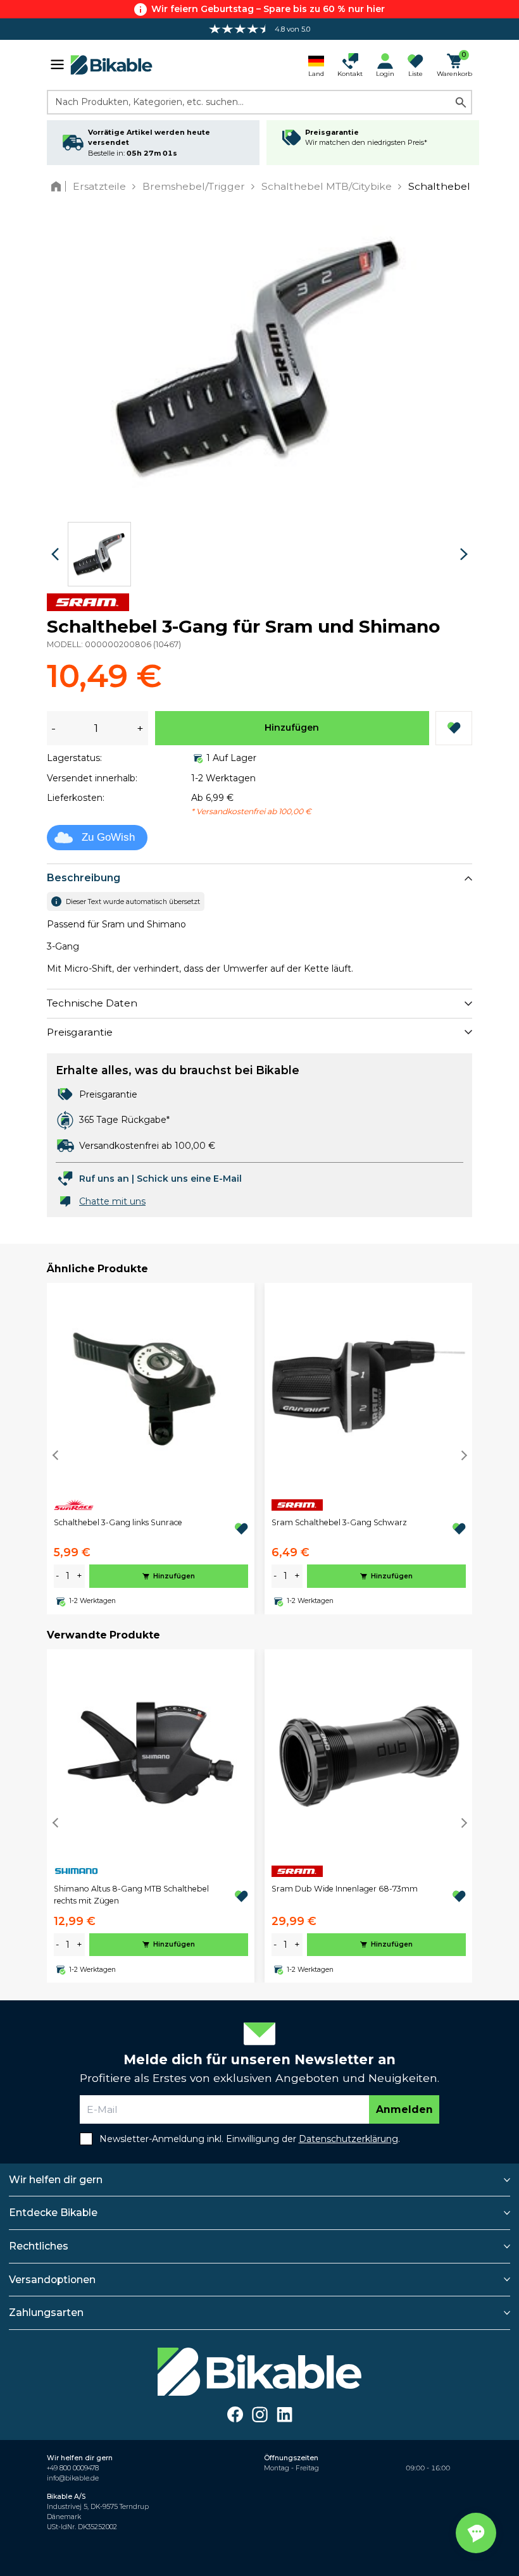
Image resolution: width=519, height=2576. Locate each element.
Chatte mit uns (112, 1201)
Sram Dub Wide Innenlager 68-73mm (345, 1889)
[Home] (59, 186)
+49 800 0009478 (73, 2468)
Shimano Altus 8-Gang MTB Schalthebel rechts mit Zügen (131, 1894)
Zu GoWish (108, 837)
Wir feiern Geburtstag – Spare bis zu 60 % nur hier (268, 9)
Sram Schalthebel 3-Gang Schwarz (339, 1522)
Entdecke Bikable (53, 2213)
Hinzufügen (292, 728)
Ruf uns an (104, 1179)
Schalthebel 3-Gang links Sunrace (118, 1522)
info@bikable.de (73, 2478)
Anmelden (404, 2109)
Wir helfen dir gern (56, 2180)
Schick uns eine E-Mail (189, 1179)
